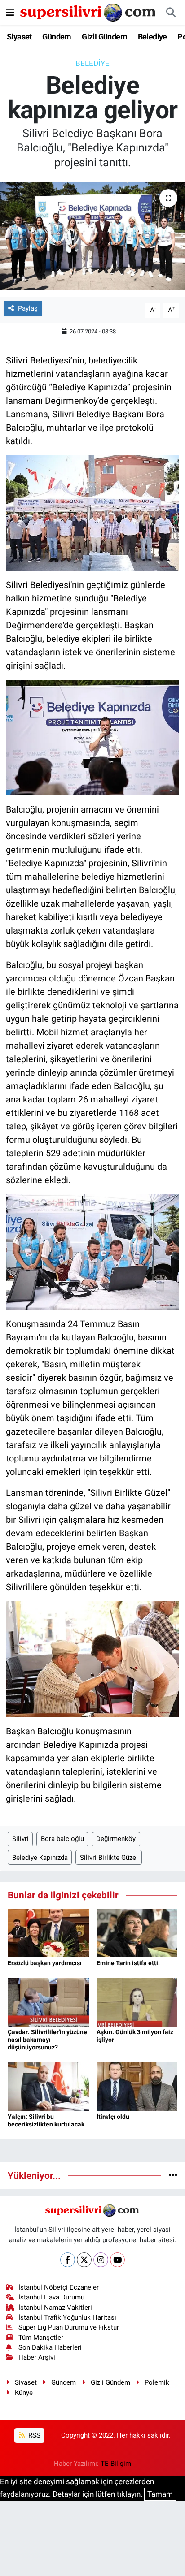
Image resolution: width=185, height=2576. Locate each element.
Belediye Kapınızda (40, 1858)
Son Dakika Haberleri (50, 2347)
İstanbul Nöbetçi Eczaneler (59, 2287)
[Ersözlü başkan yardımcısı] (48, 1932)
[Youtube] (117, 2260)
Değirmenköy (116, 1839)
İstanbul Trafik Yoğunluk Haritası (67, 2317)
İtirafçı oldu (113, 2117)
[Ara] (171, 13)
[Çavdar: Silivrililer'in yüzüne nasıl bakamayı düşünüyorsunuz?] (48, 2001)
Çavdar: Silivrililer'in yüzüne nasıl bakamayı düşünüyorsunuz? (47, 2040)
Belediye (152, 37)
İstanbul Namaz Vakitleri (55, 2308)
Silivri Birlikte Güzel (109, 1858)
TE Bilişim (116, 2464)
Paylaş (28, 308)
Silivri (20, 1839)
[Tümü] (173, 2175)
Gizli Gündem (104, 37)
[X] (84, 2260)
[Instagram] (101, 2260)
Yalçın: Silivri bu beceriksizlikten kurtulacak (46, 2120)
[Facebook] (68, 2260)
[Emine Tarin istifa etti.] (137, 1932)
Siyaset (19, 37)
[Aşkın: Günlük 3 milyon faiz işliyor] (137, 2001)
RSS (33, 2435)
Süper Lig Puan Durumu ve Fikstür (69, 2327)
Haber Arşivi (37, 2357)
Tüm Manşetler (41, 2338)
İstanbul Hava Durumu (51, 2297)
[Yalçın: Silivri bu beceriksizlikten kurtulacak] (48, 2086)
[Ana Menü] (10, 12)
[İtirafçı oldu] (137, 2086)
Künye (24, 2393)
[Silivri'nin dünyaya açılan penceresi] (88, 12)
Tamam (160, 2494)
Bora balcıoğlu (62, 1839)
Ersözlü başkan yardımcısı (45, 1963)
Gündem (57, 37)
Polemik (157, 2382)
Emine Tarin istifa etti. (128, 1963)
